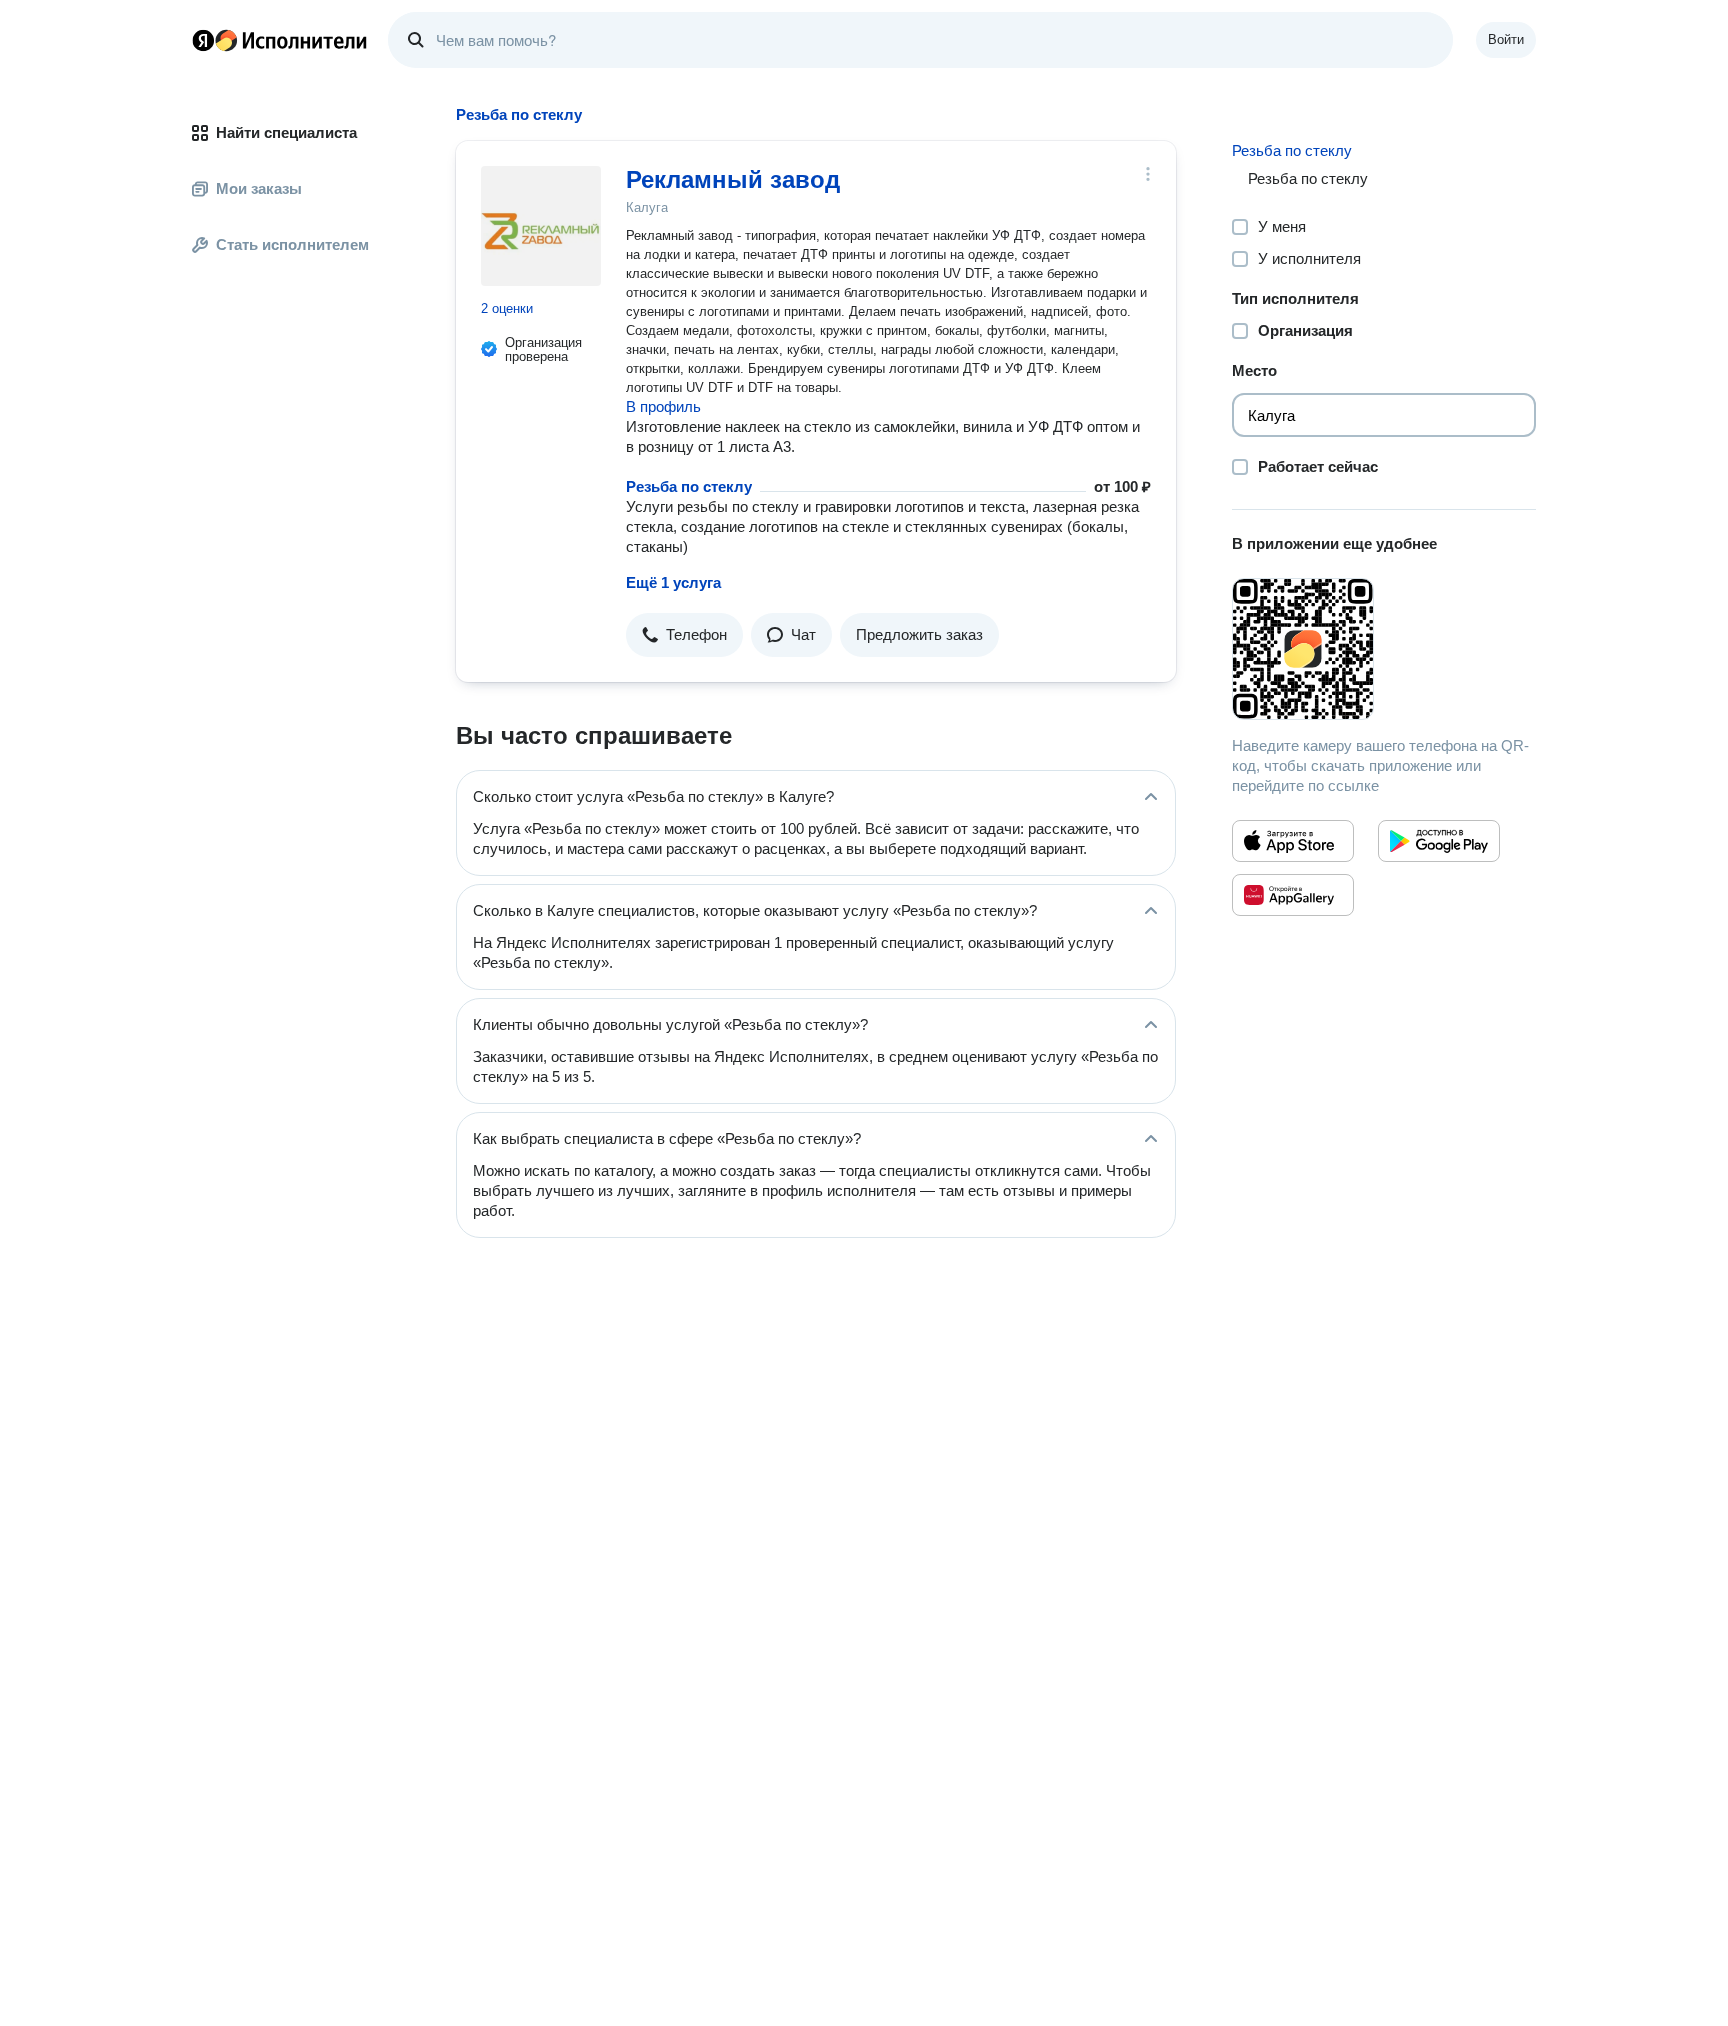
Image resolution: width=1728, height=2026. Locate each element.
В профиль (663, 406)
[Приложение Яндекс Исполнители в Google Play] (1439, 841)
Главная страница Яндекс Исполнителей (280, 40)
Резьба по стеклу (689, 486)
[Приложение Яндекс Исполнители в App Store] (1293, 841)
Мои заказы (259, 188)
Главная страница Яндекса (203, 40)
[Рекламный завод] (541, 226)
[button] (684, 635)
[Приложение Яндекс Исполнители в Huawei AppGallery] (1293, 895)
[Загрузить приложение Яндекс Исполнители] (1384, 649)
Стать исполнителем (292, 244)
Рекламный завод (733, 179)
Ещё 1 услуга (673, 582)
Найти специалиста (286, 132)
